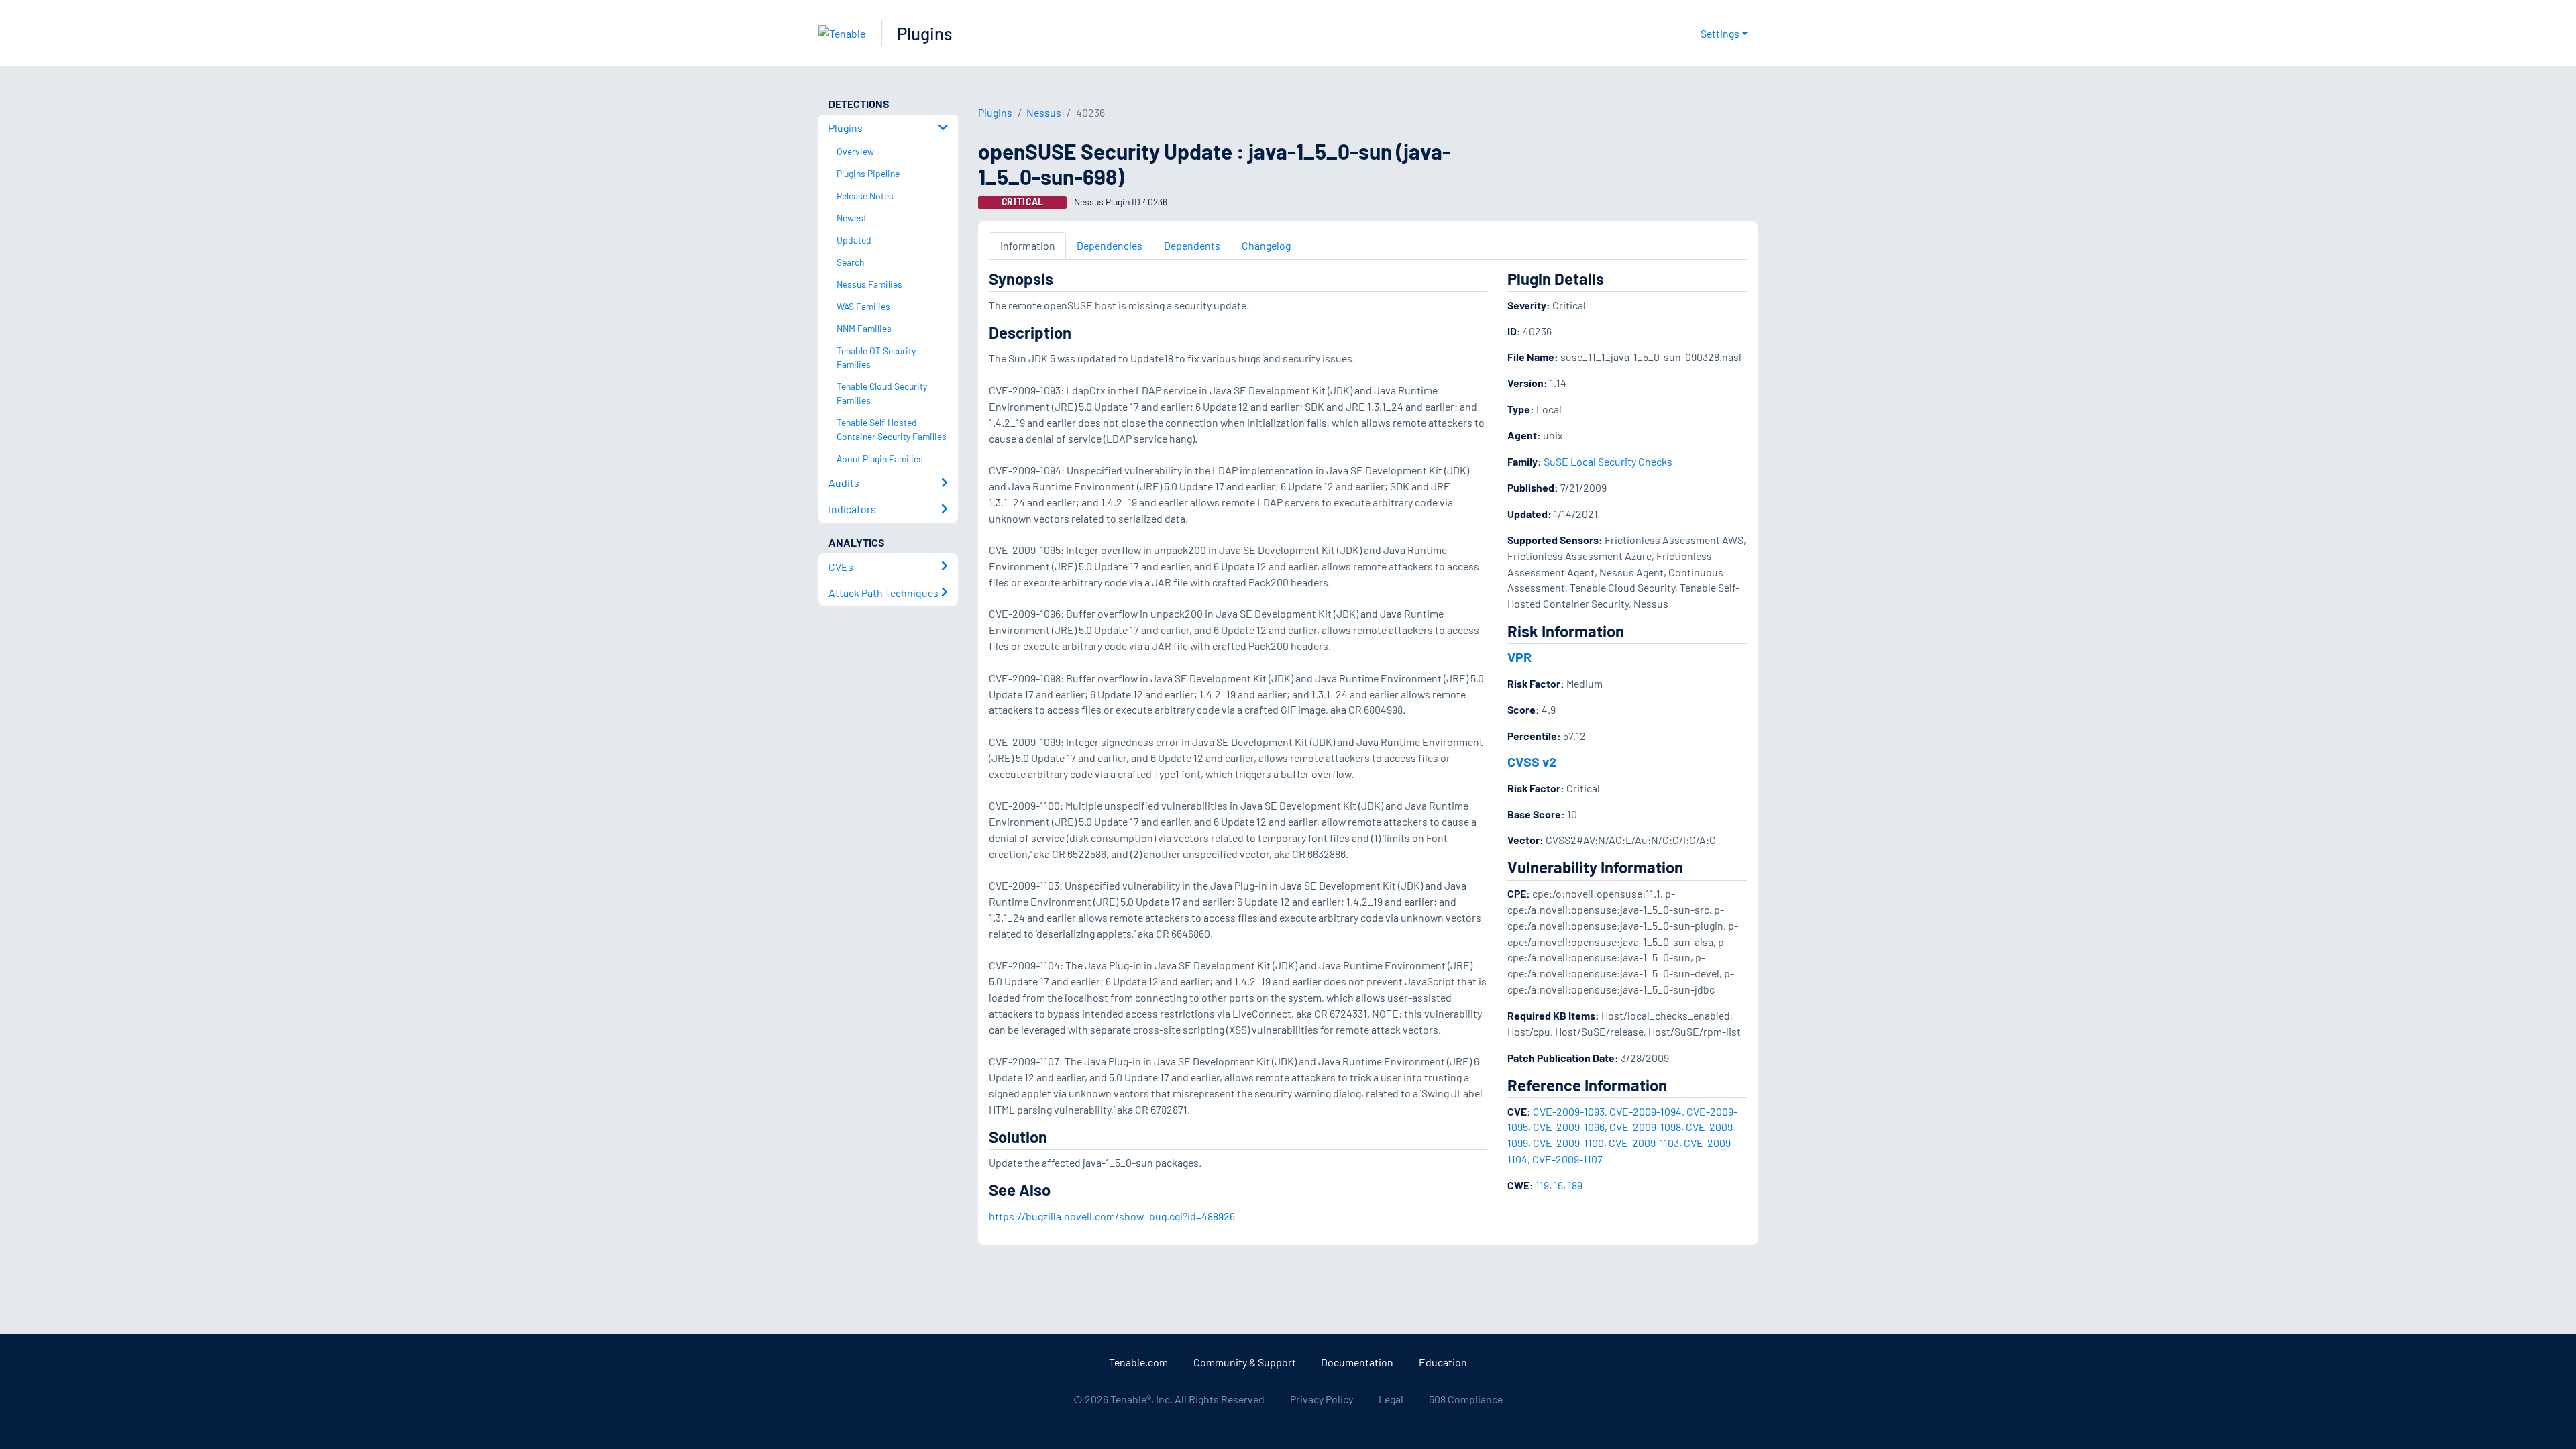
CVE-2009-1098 (1645, 1127)
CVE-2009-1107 (1567, 1159)
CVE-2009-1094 (1646, 1111)
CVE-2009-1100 (1568, 1143)
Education (1443, 1362)
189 (1575, 1185)
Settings (1720, 33)
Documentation (1357, 1362)
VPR (1519, 657)
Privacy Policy (1322, 1399)
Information (1028, 245)
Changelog (1266, 245)
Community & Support (1245, 1362)
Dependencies (1110, 245)
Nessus (1044, 112)
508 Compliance (1466, 1399)
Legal (1391, 1399)
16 (1558, 1185)
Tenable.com (1138, 1362)
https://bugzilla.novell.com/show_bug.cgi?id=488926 (1112, 1216)
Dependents (1192, 245)
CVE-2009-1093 (1569, 1111)
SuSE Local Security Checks (1608, 461)
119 (1542, 1185)
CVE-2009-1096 (1569, 1127)
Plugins (925, 33)
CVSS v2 (1532, 761)
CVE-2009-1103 (1644, 1143)
